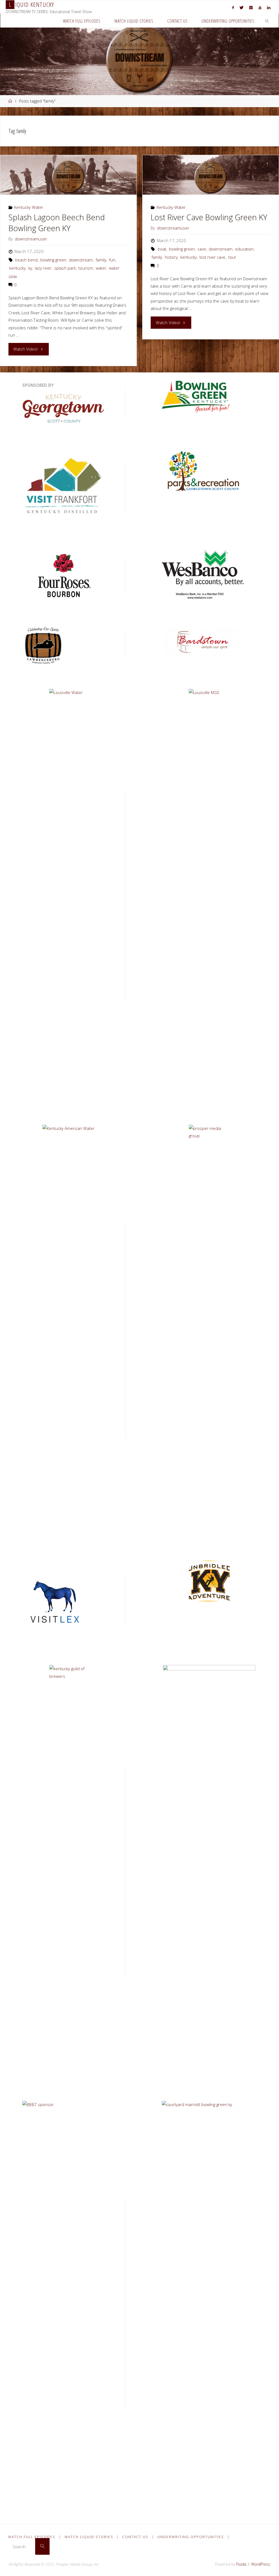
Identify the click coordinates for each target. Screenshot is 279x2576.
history (171, 257)
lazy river (43, 268)
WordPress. (261, 2564)
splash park (65, 268)
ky (30, 268)
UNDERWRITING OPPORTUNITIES (191, 2537)
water (101, 268)
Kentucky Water (29, 207)
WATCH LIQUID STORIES (89, 2537)
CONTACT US (135, 2537)
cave (202, 249)
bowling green (53, 260)
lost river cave (212, 257)
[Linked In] (269, 7)
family (101, 260)
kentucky (17, 268)
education (244, 249)
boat (162, 249)
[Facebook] (233, 7)
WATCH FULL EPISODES (32, 2537)
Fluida (241, 2564)
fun (112, 260)
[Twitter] (242, 7)
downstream (81, 260)
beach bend (26, 260)
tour (232, 257)
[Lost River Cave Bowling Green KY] (210, 175)
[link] (267, 21)
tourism (86, 268)
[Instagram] (251, 7)
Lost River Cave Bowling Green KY (209, 217)
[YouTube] (260, 7)
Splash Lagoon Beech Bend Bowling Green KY (57, 223)
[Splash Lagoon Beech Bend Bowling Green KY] (68, 175)
